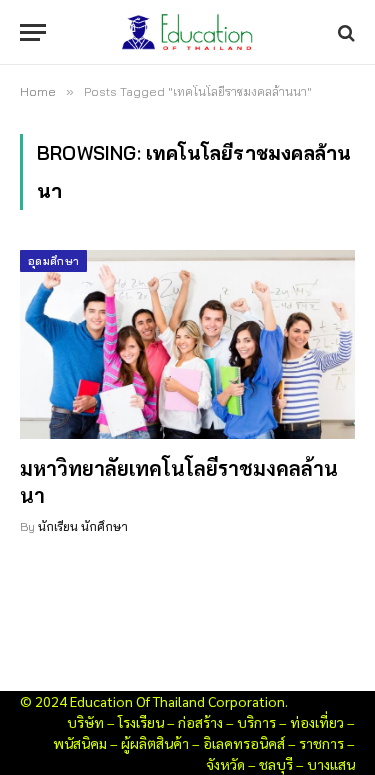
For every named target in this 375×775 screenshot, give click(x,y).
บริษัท (85, 722)
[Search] (344, 32)
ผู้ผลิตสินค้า (155, 743)
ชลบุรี (276, 764)
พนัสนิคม (80, 743)
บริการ (256, 722)
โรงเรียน (141, 722)
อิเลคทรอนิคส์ (244, 743)
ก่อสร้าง (200, 722)
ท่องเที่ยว (317, 722)
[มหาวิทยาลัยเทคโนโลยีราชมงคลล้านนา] (187, 344)
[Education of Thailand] (188, 32)
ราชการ (321, 743)
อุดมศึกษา (53, 261)
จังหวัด (225, 764)
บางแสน (331, 764)
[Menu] (33, 32)
